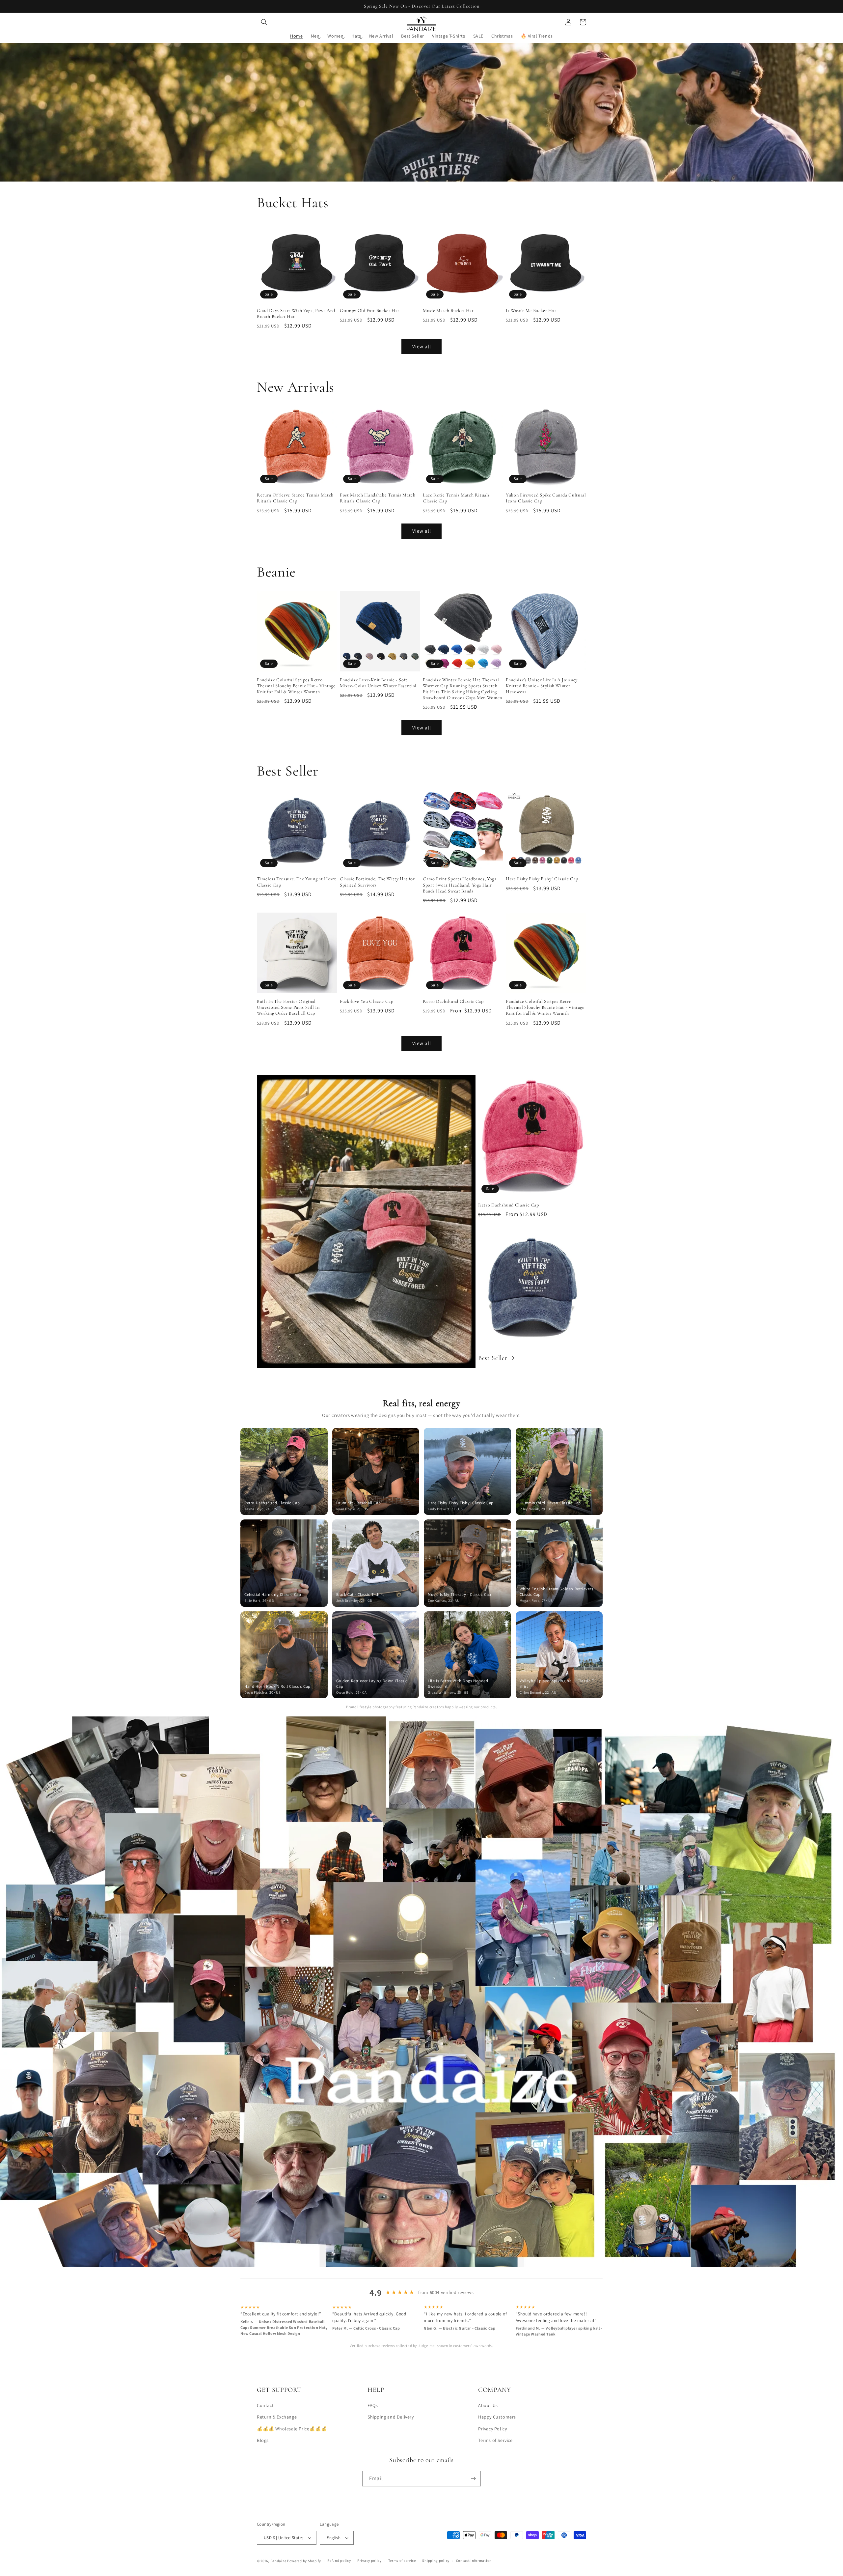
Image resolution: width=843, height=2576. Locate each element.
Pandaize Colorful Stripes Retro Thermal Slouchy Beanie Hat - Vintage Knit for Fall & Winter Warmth (296, 686)
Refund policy (339, 2561)
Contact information (474, 2561)
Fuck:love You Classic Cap (367, 1001)
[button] (264, 22)
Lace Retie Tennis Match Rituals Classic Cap (456, 498)
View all (422, 346)
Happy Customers (497, 2417)
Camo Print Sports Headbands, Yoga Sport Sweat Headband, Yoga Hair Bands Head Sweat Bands (460, 885)
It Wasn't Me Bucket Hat (531, 311)
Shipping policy (436, 2561)
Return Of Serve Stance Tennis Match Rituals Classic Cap (295, 498)
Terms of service (402, 2561)
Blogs (263, 2440)
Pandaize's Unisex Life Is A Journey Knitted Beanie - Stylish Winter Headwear (542, 686)
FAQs (373, 2405)
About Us (488, 2405)
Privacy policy (369, 2561)
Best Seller (493, 1358)
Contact (265, 2405)
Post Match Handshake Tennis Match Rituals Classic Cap (378, 498)
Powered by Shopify (304, 2561)
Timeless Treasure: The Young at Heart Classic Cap (296, 882)
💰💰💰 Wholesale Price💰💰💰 (292, 2429)
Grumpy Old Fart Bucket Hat (370, 311)
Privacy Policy (492, 2429)
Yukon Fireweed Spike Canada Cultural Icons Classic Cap (546, 498)
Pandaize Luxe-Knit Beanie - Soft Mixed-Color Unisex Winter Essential (378, 683)
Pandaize (278, 2561)
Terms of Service (495, 2440)
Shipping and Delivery (391, 2417)
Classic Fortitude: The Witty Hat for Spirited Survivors (377, 882)
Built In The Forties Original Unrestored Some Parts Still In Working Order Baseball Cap (288, 1007)
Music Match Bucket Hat (448, 311)
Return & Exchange (277, 2417)
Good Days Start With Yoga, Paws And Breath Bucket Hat (296, 313)
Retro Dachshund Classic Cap (453, 1001)
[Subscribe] (473, 2479)
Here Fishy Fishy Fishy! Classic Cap (542, 879)
